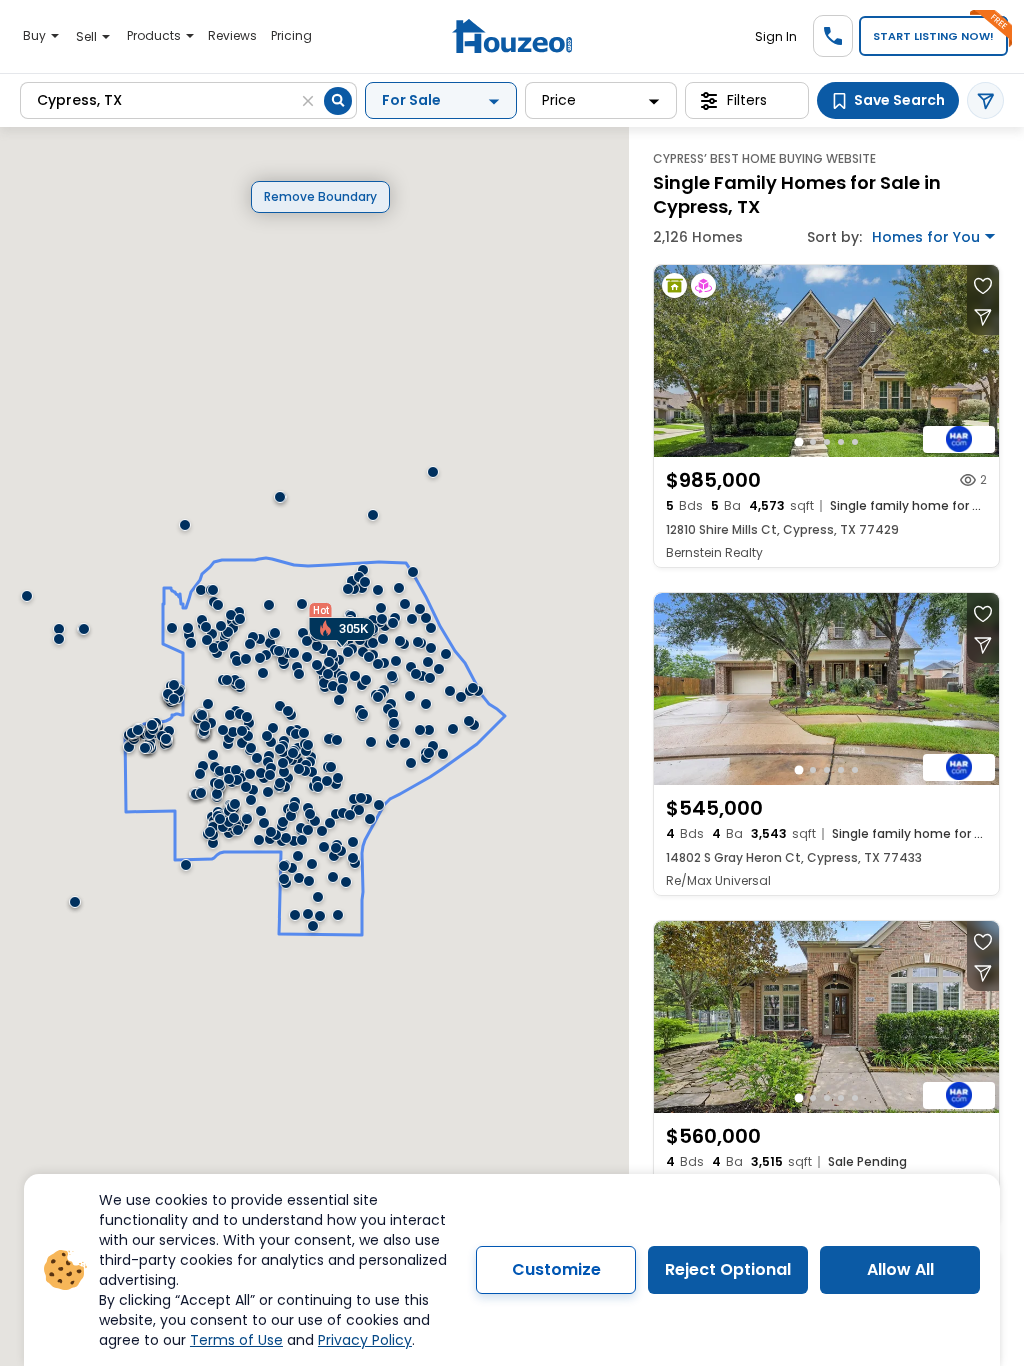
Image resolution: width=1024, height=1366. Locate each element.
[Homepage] (512, 36)
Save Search (899, 100)
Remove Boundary (320, 196)
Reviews (232, 35)
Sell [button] (88, 36)
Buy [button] (36, 35)
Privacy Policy (365, 1340)
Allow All (900, 1269)
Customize (556, 1269)
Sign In (776, 36)
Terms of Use (236, 1340)
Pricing (291, 35)
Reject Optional (728, 1269)
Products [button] (155, 35)
